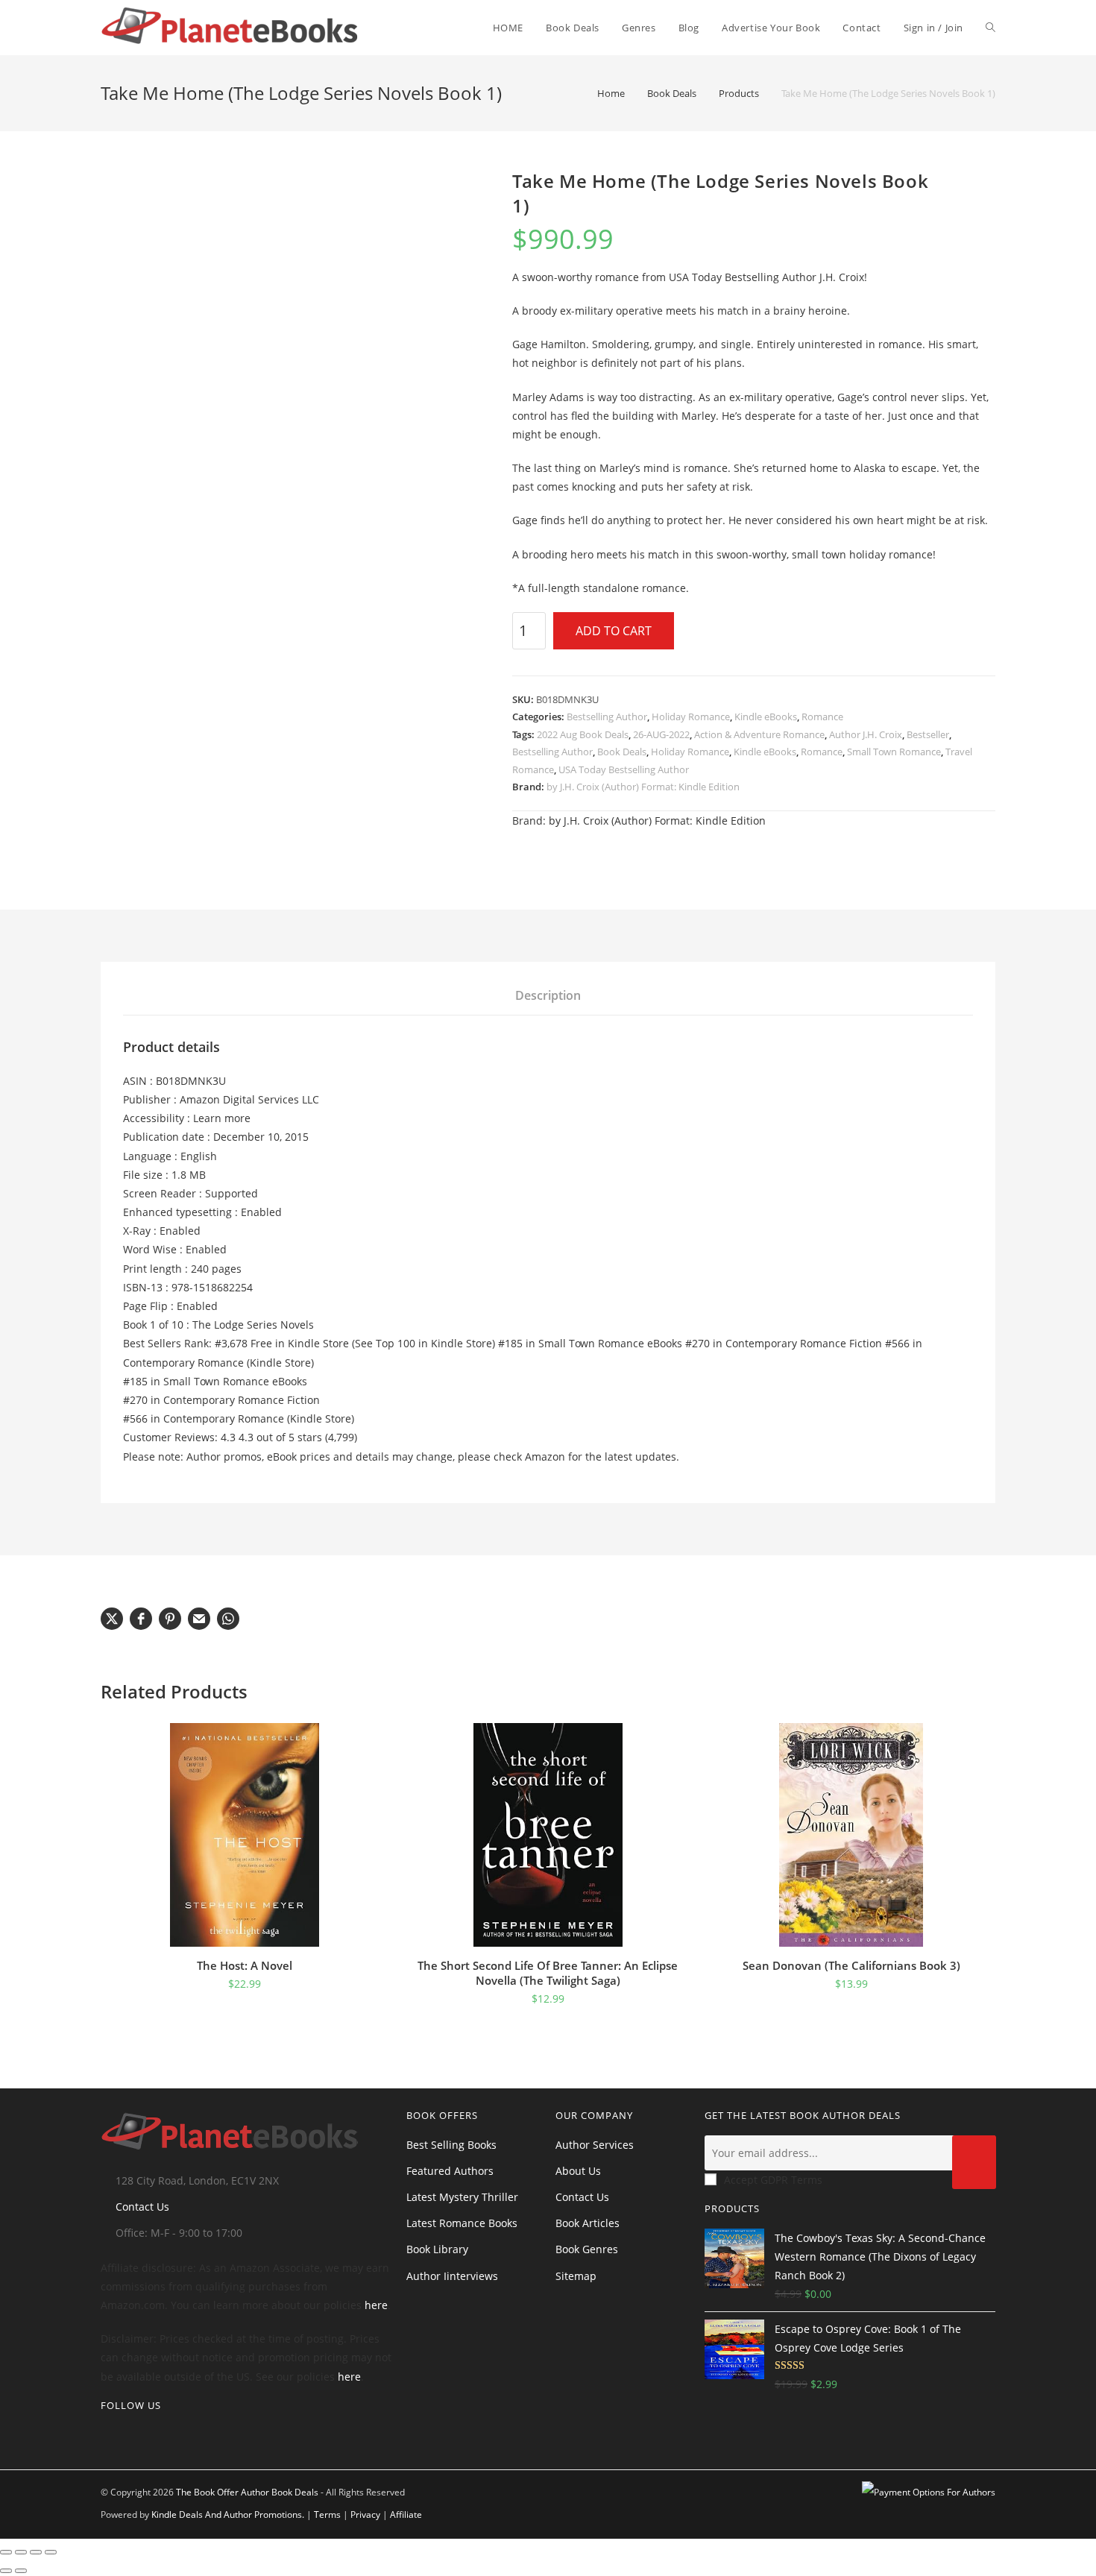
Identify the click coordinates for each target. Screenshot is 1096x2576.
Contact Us (142, 2207)
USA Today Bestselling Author (624, 769)
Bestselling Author (607, 717)
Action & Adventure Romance (759, 734)
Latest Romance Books (462, 2223)
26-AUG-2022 (661, 734)
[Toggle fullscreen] (21, 2552)
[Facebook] (129, 2436)
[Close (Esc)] (51, 2552)
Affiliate (406, 2514)
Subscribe (974, 2162)
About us (578, 2171)
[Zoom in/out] (6, 2552)
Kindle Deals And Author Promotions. (228, 2514)
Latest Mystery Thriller (462, 2197)
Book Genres (587, 2249)
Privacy (365, 2514)
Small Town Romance (894, 752)
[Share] (36, 2552)
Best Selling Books (451, 2145)
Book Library (437, 2249)
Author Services (595, 2145)
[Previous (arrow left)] (6, 2571)
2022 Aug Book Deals (583, 734)
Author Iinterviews (452, 2276)
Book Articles (588, 2223)
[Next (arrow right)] (21, 2571)
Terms (327, 2514)
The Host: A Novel (245, 1965)
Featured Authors (450, 2171)
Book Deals (622, 752)
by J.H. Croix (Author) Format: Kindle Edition (643, 787)
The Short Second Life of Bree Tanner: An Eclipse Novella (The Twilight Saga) (548, 1973)
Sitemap (576, 2276)
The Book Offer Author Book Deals (247, 2492)
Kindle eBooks (766, 717)
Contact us (582, 2197)
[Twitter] (105, 2436)
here (376, 2305)
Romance (822, 717)
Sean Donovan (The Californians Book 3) (851, 1965)
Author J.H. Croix (866, 734)
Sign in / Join (933, 28)
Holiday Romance (691, 717)
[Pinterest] (153, 2436)
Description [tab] (548, 995)
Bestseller (928, 734)
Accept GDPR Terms (773, 2180)
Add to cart (614, 631)
